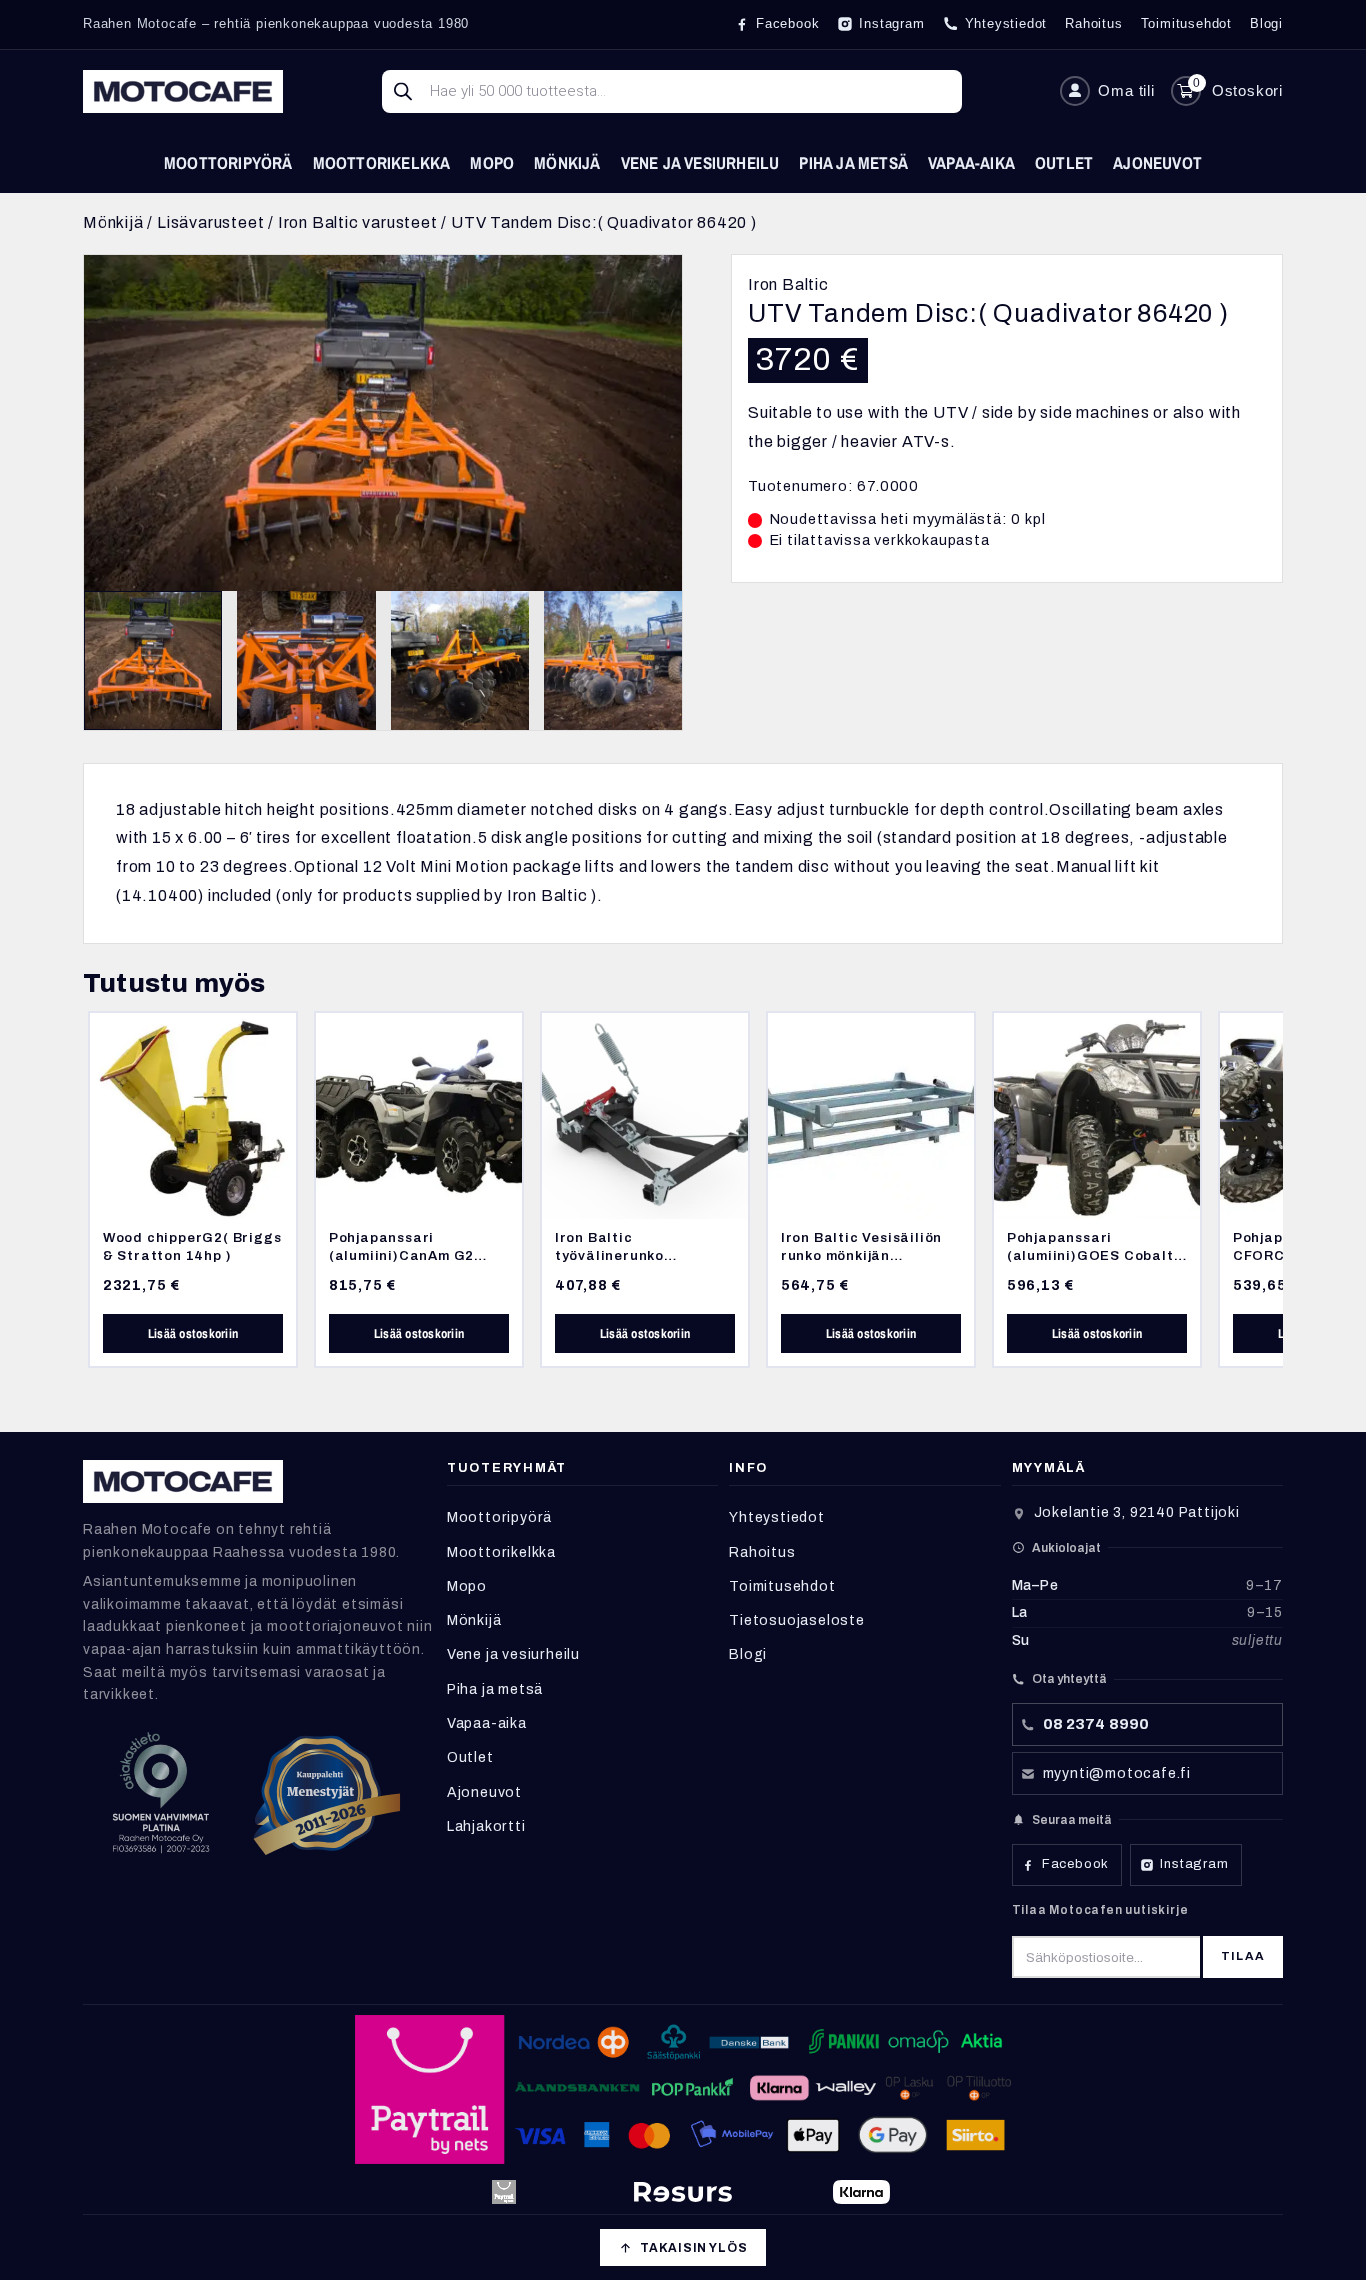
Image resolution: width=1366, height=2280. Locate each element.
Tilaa (1243, 1956)
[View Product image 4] (613, 660)
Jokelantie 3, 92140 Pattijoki (1137, 1512)
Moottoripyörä (228, 162)
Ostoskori (1247, 90)
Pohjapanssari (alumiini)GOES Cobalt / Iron (1094, 1255)
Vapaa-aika (971, 162)
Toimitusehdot (782, 1586)
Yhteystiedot (777, 1517)
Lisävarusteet (210, 222)
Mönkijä (567, 162)
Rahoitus (762, 1552)
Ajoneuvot (1157, 162)
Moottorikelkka (382, 162)
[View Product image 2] (306, 660)
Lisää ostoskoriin (193, 1333)
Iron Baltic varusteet (358, 222)
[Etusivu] (183, 91)
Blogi (748, 1654)
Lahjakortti (486, 1826)
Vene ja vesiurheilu (700, 162)
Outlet (1064, 162)
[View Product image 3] (460, 660)
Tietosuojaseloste (797, 1620)
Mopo (492, 162)
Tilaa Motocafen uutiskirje (1100, 1910)
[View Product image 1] (153, 660)
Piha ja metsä (853, 162)
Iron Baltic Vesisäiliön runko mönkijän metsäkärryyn (861, 1255)
